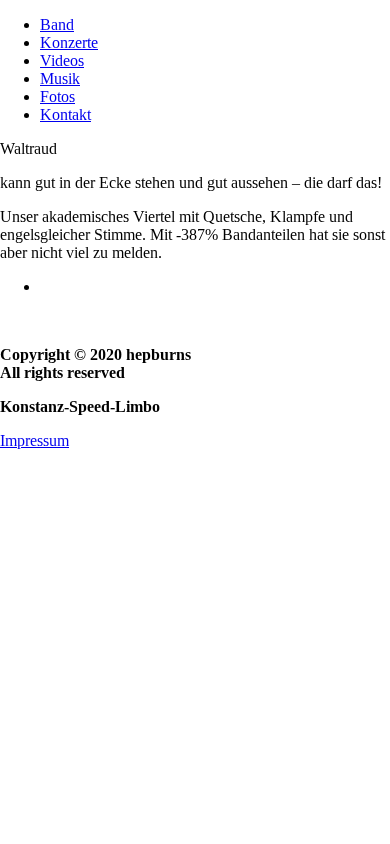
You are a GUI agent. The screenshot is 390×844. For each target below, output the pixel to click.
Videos (62, 60)
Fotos (57, 96)
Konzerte (69, 42)
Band (57, 24)
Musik (60, 78)
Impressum (34, 440)
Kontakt (65, 114)
